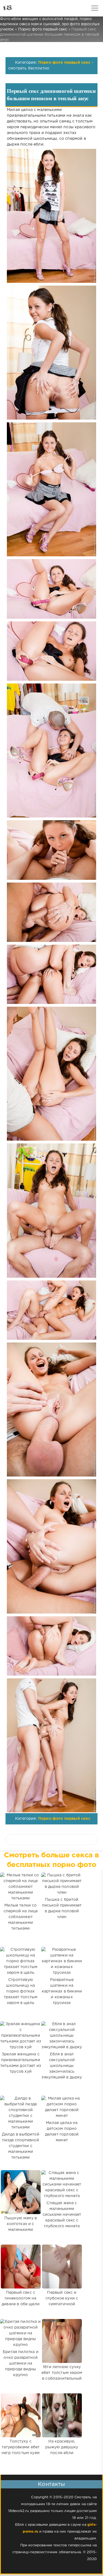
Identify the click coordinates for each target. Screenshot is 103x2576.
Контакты (51, 2484)
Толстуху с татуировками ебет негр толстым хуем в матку (21, 2450)
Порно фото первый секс (64, 63)
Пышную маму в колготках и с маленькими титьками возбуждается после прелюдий (21, 2233)
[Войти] (25, 8)
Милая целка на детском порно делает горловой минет (62, 2132)
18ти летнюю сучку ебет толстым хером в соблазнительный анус (62, 2376)
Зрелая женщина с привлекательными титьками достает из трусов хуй (21, 2063)
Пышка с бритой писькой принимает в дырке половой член (62, 1908)
